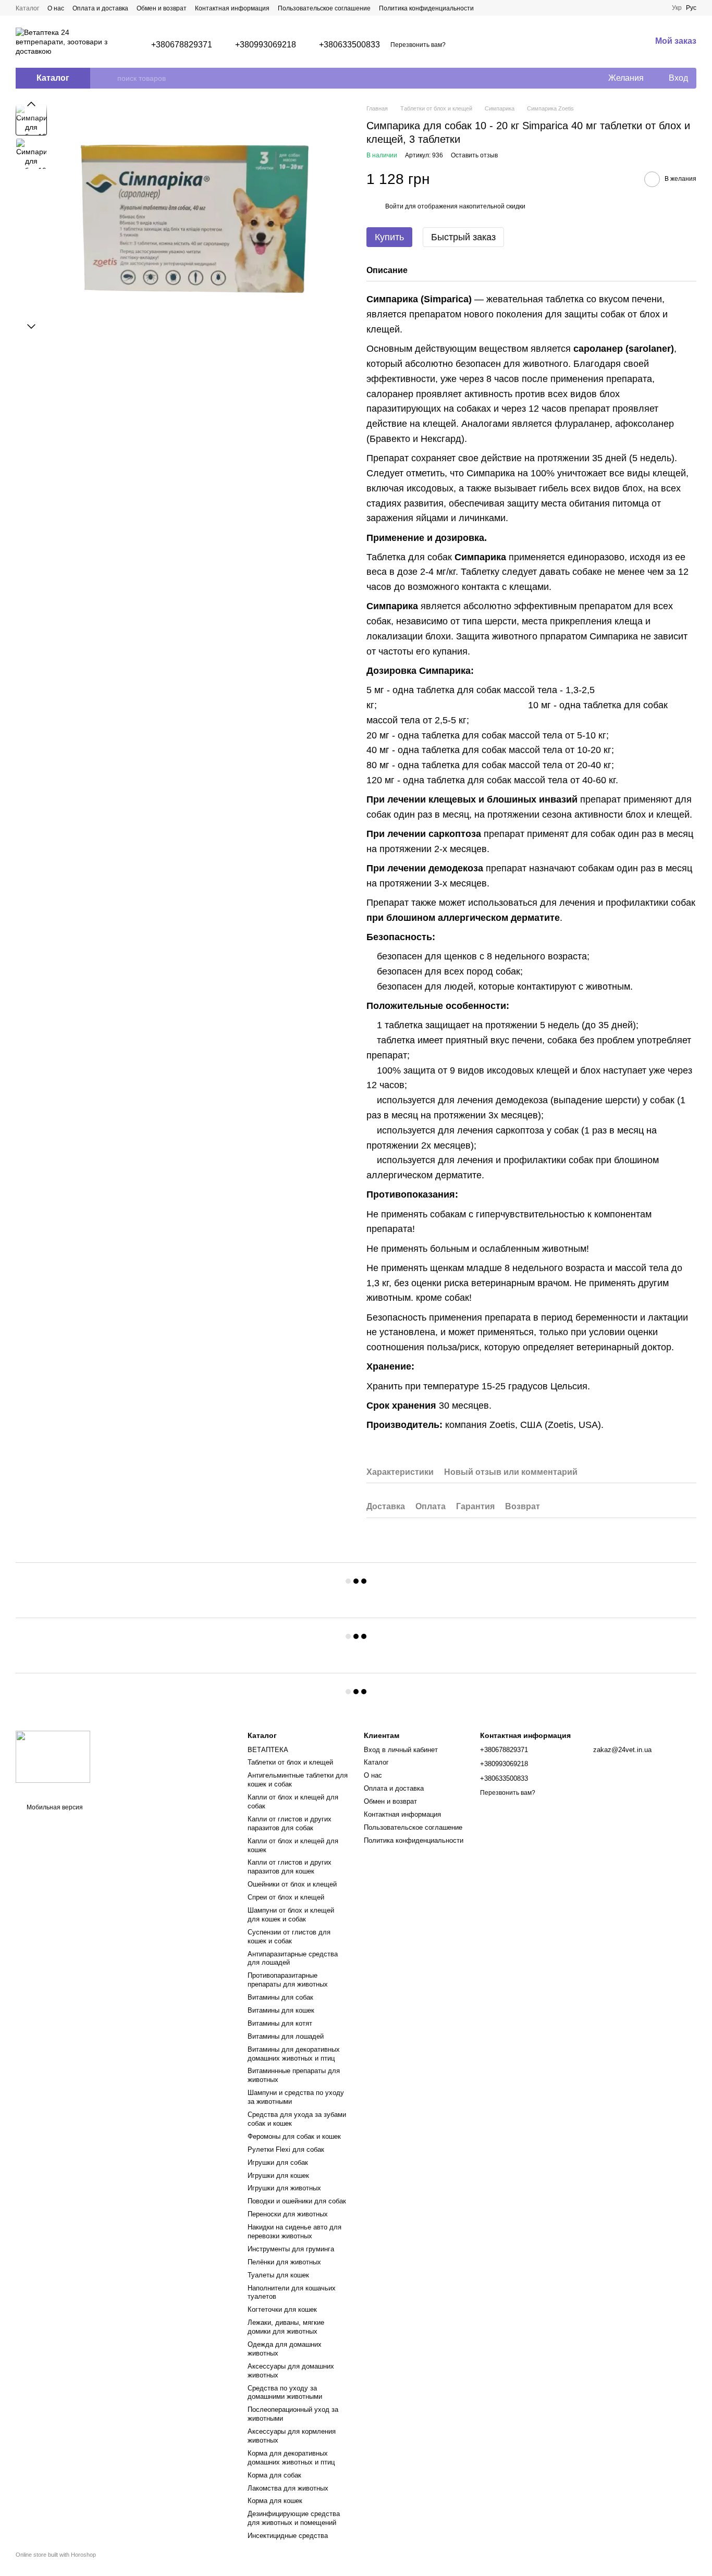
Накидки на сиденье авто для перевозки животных (294, 2232)
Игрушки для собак (278, 2162)
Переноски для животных (288, 2214)
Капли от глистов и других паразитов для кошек (290, 1867)
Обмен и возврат (162, 8)
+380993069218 (266, 45)
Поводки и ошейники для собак (297, 2201)
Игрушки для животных (284, 2188)
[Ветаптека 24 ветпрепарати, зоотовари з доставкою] (53, 1757)
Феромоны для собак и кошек (294, 2136)
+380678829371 (182, 45)
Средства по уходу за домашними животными (285, 2393)
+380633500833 (349, 45)
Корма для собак (274, 2475)
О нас (56, 8)
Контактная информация (232, 8)
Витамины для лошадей (286, 2036)
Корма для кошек (275, 2501)
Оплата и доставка (100, 8)
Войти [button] (394, 206)
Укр (677, 8)
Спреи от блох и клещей (286, 1897)
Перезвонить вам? (418, 45)
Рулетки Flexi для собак (286, 2149)
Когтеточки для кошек (282, 2309)
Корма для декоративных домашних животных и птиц (291, 2458)
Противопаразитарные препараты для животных (288, 1980)
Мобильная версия (54, 1807)
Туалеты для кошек (278, 2275)
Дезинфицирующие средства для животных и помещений (294, 2518)
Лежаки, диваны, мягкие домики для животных (286, 2327)
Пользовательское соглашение (324, 8)
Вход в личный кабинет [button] (401, 1750)
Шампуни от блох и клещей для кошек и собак (291, 1915)
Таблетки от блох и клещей (290, 1762)
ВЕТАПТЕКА (268, 1750)
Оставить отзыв (474, 155)
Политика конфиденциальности (426, 8)
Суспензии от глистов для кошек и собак (289, 1937)
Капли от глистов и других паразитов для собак (290, 1823)
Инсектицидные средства (288, 2536)
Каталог (27, 8)
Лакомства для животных (288, 2488)
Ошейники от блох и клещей (292, 1884)
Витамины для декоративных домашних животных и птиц (294, 2054)
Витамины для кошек (281, 2010)
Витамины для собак (280, 1997)
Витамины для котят (280, 2023)
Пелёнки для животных (284, 2262)
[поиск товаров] (109, 78)
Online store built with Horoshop (56, 2555)
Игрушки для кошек (278, 2176)
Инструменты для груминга (291, 2249)
